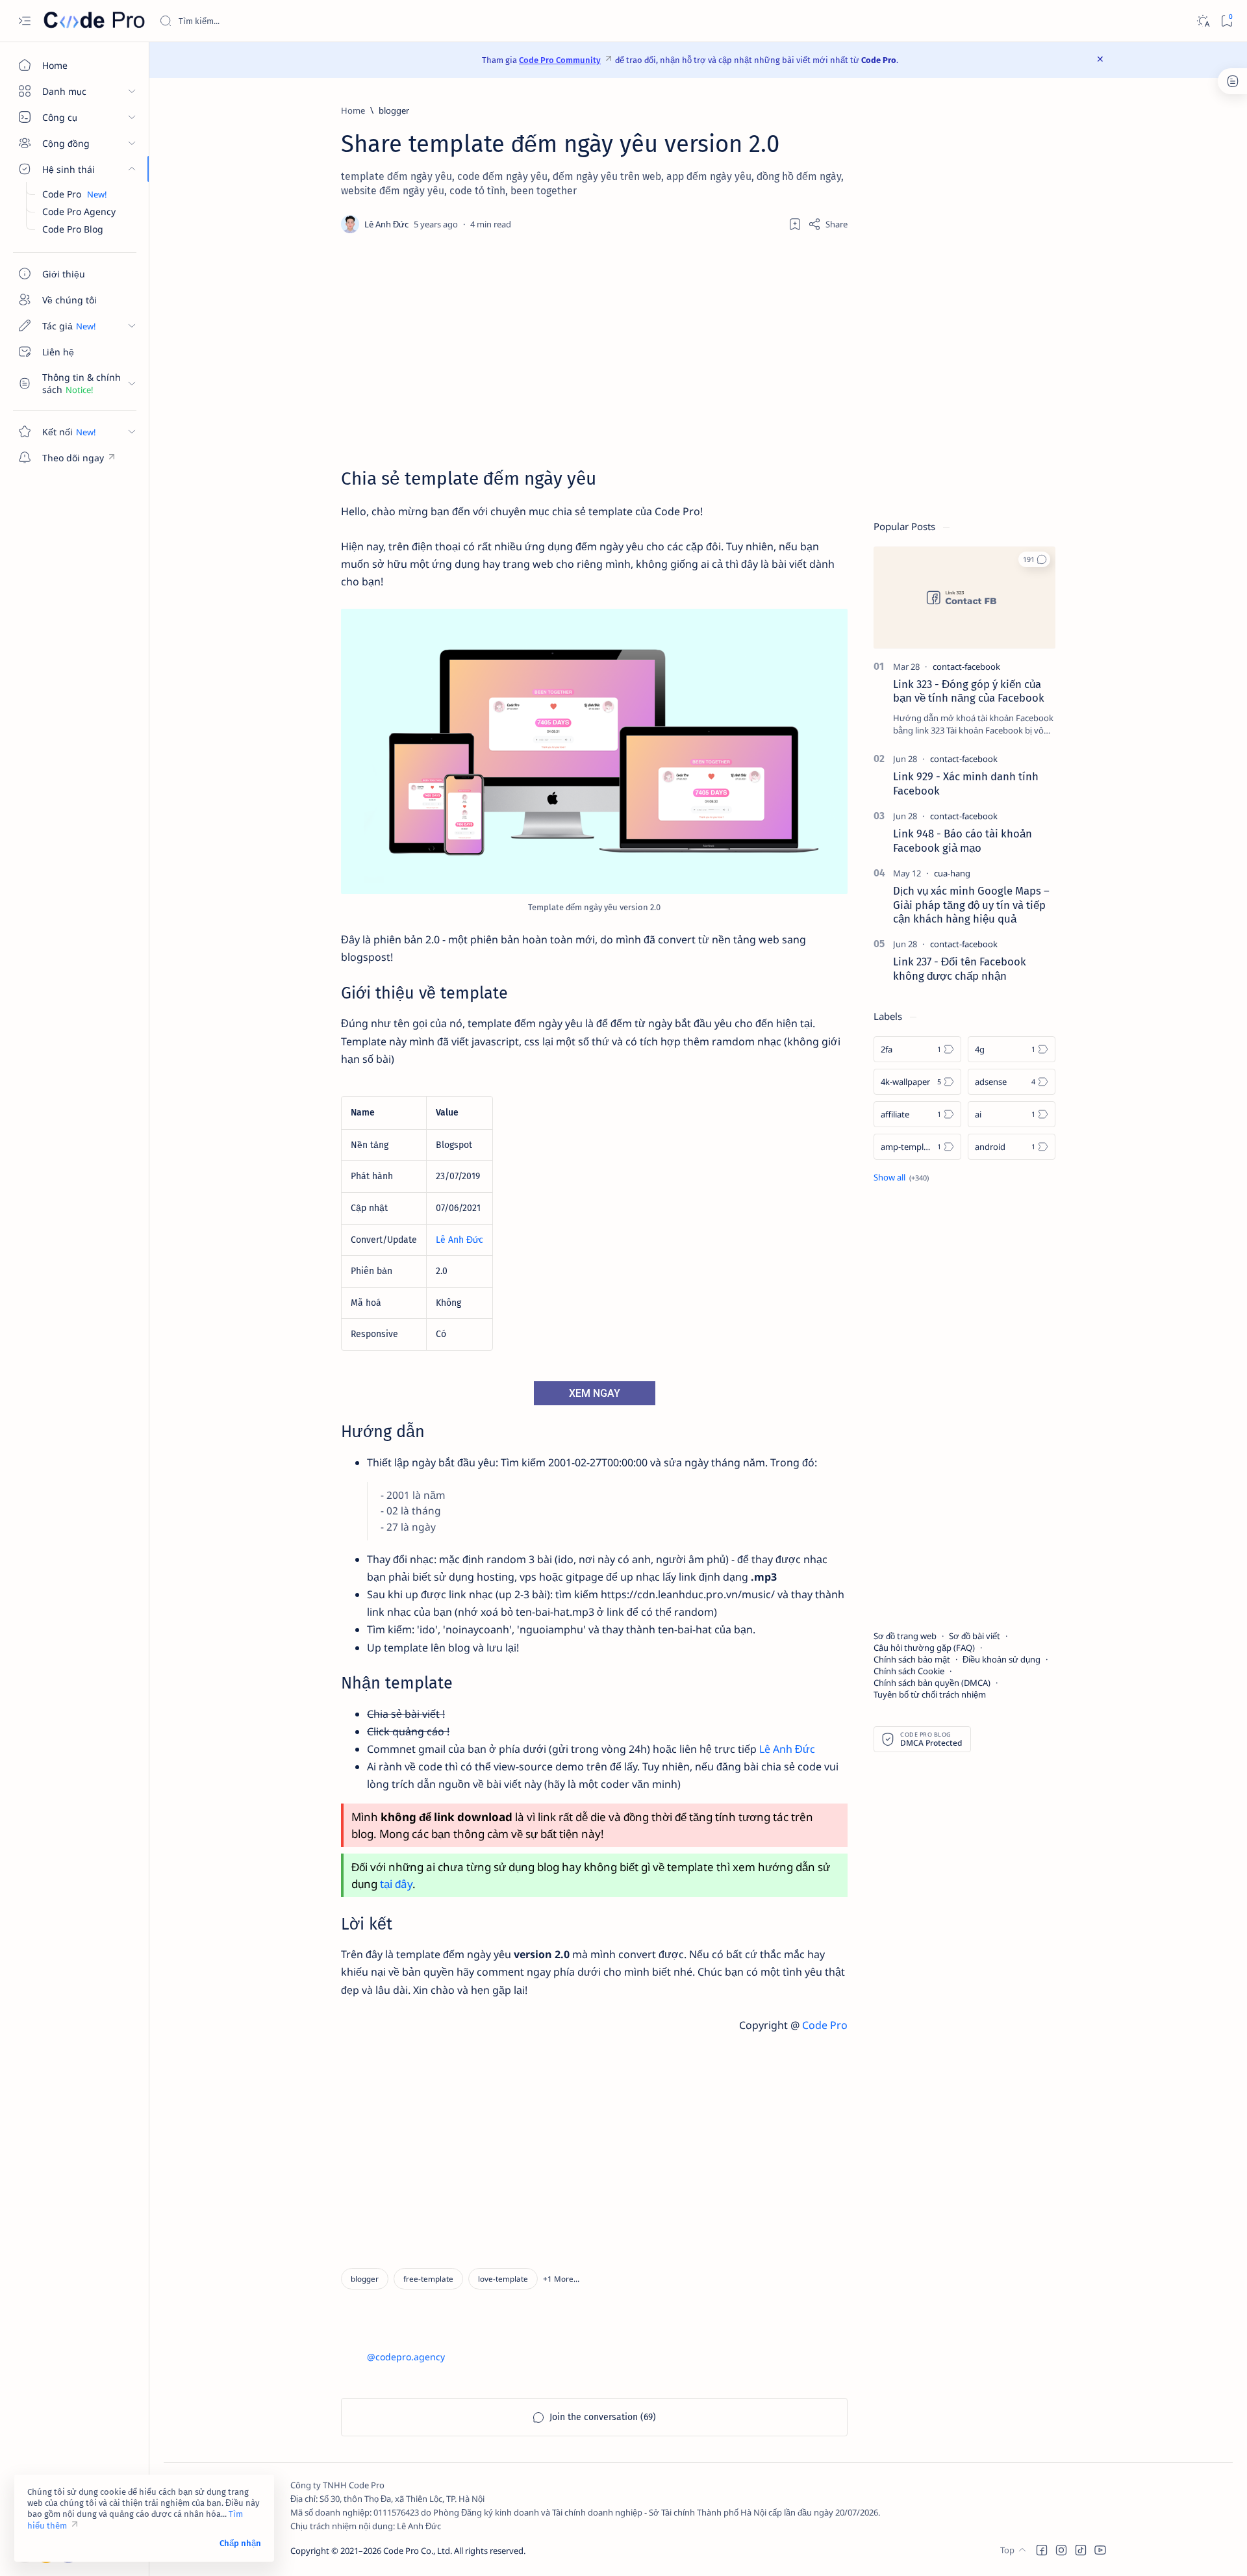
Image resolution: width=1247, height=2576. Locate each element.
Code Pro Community (560, 60)
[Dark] (1203, 21)
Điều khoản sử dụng (1001, 1659)
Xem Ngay (595, 1393)
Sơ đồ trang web (905, 1636)
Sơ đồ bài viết (975, 1636)
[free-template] (428, 2279)
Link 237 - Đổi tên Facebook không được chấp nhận (960, 969)
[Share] (828, 224)
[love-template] (503, 2279)
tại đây (396, 1884)
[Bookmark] (1227, 21)
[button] (561, 2279)
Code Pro (825, 2025)
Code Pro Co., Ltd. (418, 2551)
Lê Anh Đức (460, 1240)
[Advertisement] (594, 350)
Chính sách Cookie (909, 1671)
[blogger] (365, 2279)
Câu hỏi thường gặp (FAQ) (924, 1648)
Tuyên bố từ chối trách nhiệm (930, 1694)
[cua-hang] (952, 873)
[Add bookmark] (795, 224)
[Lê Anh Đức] (388, 224)
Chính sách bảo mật (912, 1659)
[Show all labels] (901, 1177)
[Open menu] (24, 21)
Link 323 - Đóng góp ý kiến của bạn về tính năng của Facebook (969, 691)
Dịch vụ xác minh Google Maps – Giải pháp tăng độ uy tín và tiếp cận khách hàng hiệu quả (971, 905)
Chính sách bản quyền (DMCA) (932, 1683)
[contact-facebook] (966, 667)
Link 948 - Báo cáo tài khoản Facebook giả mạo (963, 841)
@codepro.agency (406, 2357)
